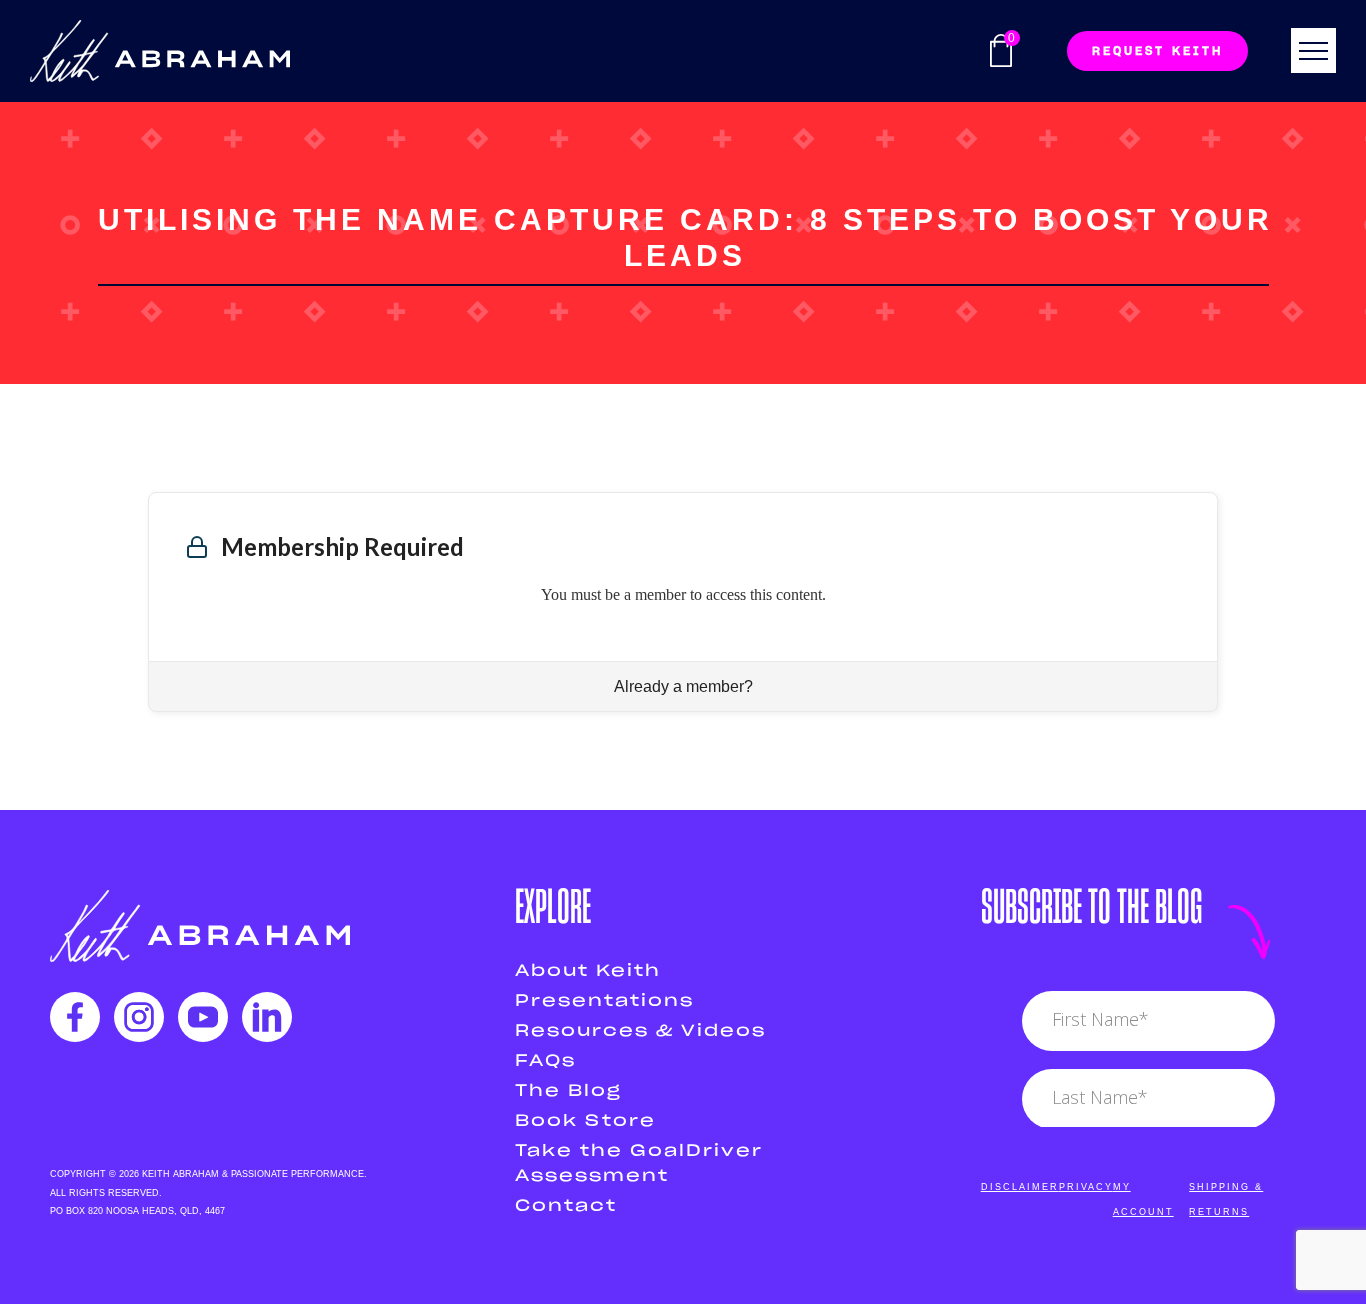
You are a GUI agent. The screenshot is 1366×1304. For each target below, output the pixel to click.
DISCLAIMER (1020, 1187)
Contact (566, 1206)
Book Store (585, 1121)
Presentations (604, 1001)
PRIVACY (1086, 1187)
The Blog (568, 1091)
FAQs (545, 1061)
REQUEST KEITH (1157, 51)
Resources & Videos (640, 1031)
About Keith (588, 971)
